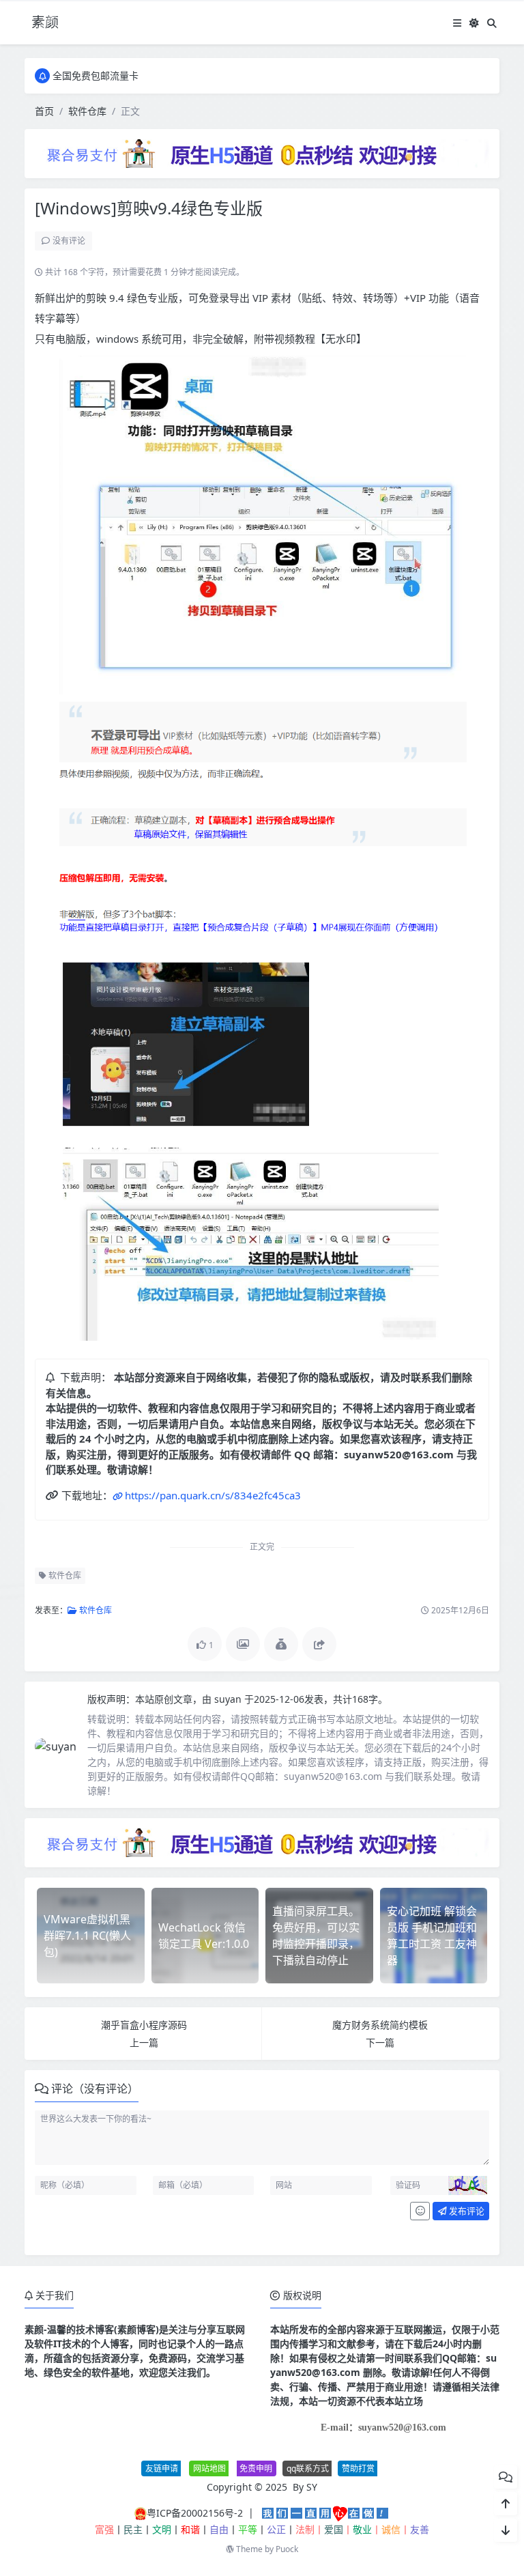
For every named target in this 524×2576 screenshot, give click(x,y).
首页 (44, 111)
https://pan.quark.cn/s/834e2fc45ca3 (213, 1495)
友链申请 (162, 2468)
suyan (229, 1699)
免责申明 (256, 2468)
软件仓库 (87, 111)
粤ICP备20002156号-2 (195, 2513)
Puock (287, 2549)
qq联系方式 (308, 2468)
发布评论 (466, 2211)
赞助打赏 (358, 2468)
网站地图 (209, 2468)
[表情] (420, 2211)
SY (312, 2487)
